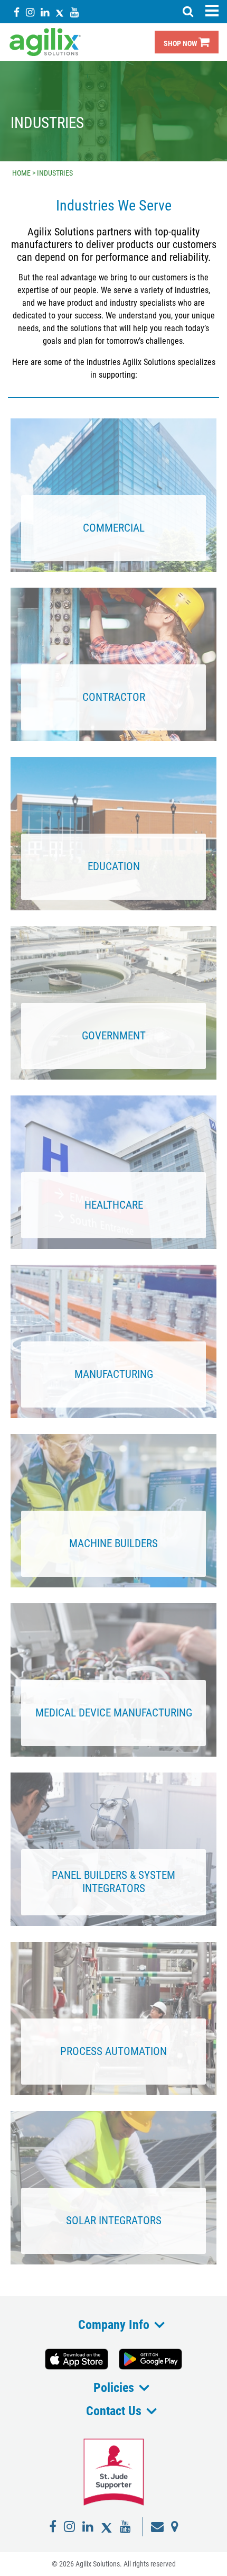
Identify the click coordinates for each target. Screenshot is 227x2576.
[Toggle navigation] (212, 11)
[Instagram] (30, 12)
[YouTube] (74, 12)
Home (21, 173)
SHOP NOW (181, 44)
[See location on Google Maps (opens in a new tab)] (175, 2527)
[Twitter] (60, 12)
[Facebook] (17, 12)
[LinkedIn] (45, 12)
